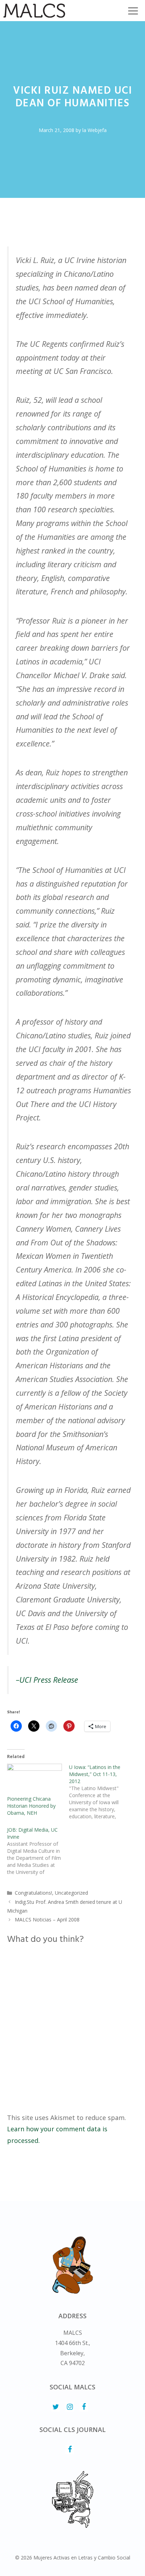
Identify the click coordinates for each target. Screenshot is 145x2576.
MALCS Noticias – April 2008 (47, 1920)
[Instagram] (70, 2407)
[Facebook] (84, 2407)
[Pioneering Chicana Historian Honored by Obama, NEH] (34, 1779)
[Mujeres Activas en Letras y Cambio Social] (34, 11)
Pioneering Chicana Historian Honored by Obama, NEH (31, 1806)
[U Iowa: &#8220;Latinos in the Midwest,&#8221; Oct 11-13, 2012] (100, 1792)
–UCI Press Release (47, 1680)
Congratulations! (33, 1893)
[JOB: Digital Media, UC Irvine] (38, 1851)
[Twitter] (56, 2407)
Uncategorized (71, 1893)
